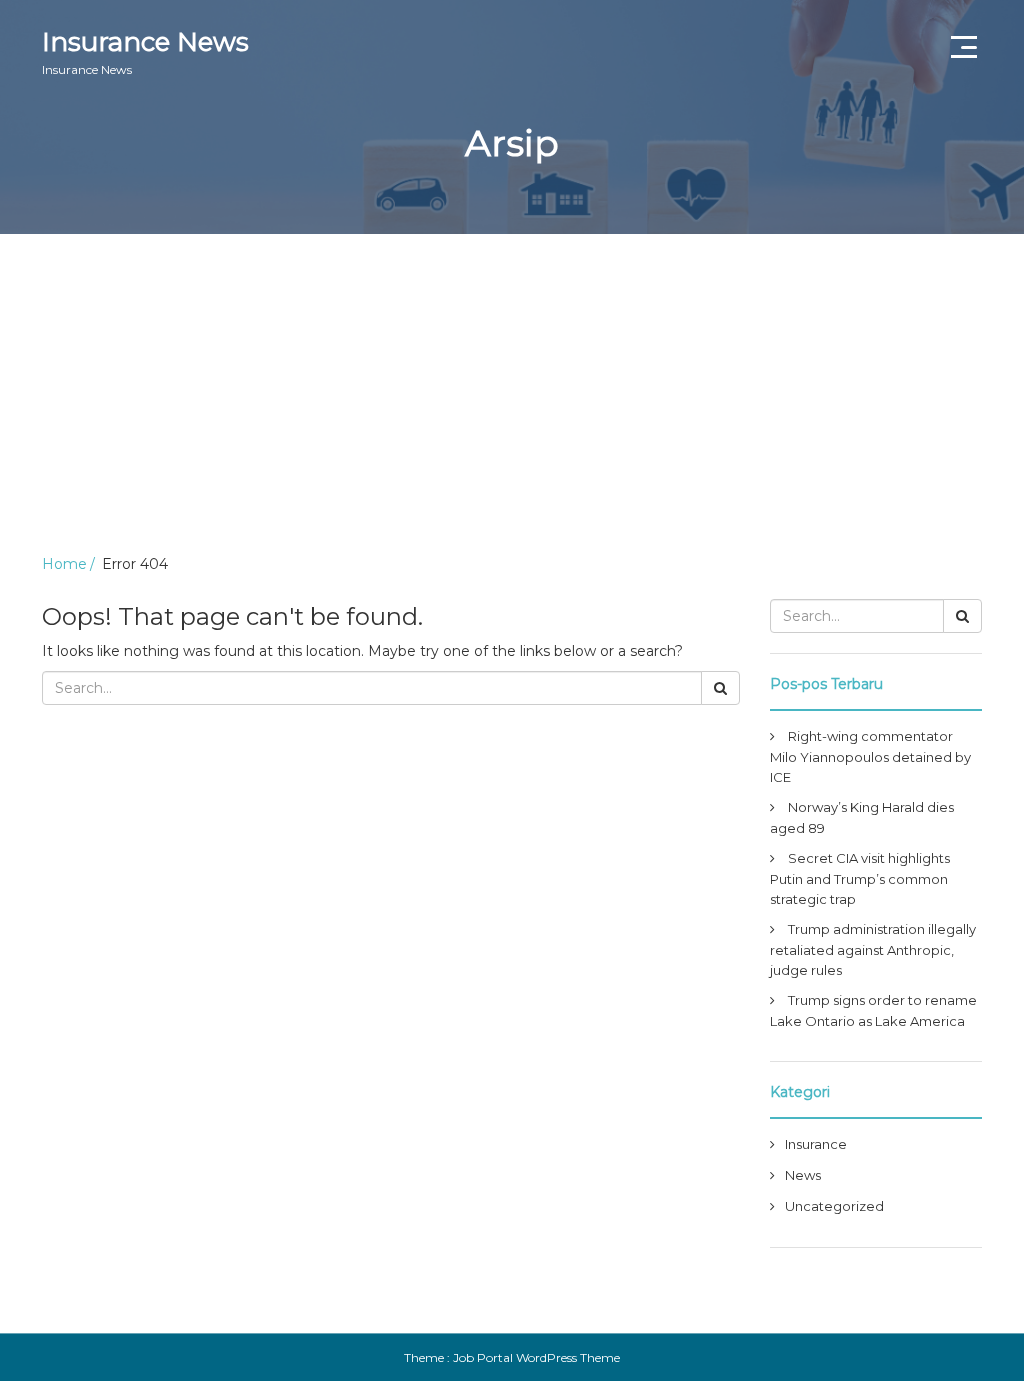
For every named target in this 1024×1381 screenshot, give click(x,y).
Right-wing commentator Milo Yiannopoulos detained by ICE (870, 756)
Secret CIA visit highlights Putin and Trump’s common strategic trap (860, 878)
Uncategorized (834, 1206)
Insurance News (145, 51)
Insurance (816, 1144)
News (803, 1175)
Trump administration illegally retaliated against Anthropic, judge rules (873, 949)
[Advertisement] (512, 384)
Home (64, 564)
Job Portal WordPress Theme (536, 1357)
